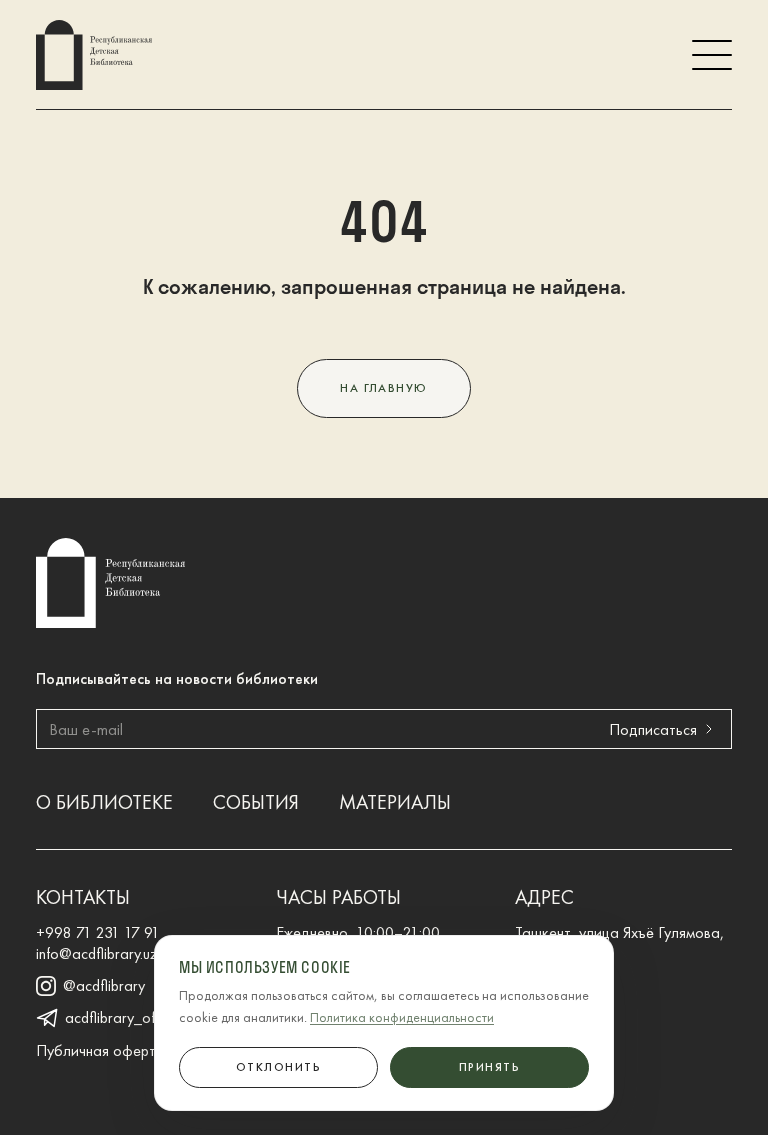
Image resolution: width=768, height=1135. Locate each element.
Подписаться (653, 729)
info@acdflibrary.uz (97, 953)
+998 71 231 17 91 (98, 932)
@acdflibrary (104, 986)
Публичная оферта (100, 1050)
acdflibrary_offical (123, 1018)
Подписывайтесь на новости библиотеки (177, 678)
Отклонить (278, 1067)
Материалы (395, 802)
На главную (383, 388)
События (256, 802)
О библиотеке (104, 802)
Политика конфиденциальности (402, 1017)
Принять (489, 1067)
